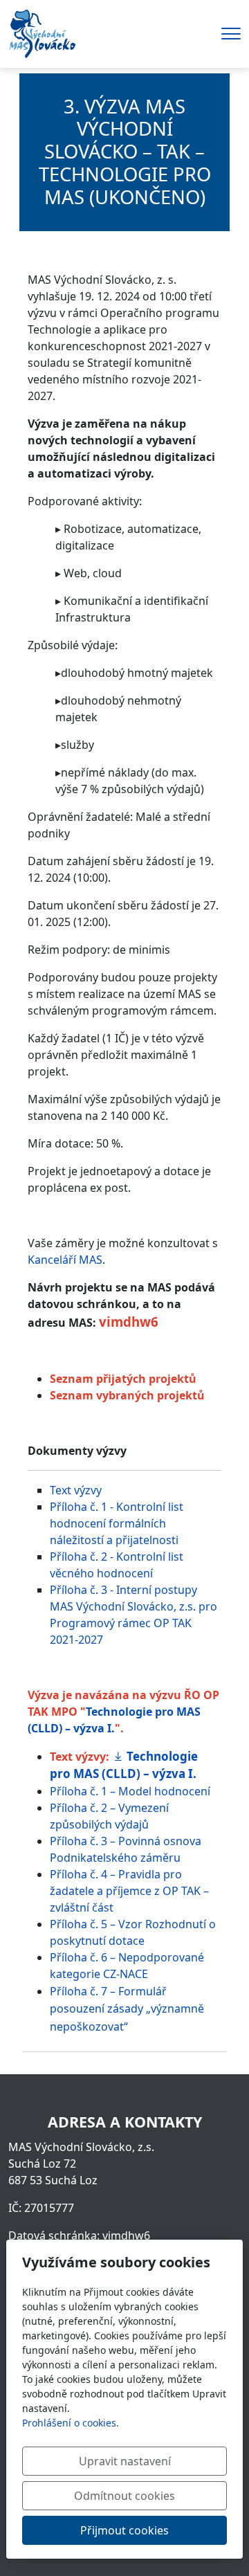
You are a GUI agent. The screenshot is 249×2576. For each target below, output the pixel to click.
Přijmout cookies (124, 2530)
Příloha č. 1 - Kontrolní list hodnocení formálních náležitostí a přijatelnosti (117, 1523)
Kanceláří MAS (65, 1260)
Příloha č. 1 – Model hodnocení (130, 1791)
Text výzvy (76, 1490)
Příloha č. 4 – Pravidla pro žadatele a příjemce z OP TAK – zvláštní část (129, 1891)
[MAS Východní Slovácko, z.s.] (42, 33)
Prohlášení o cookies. (71, 2423)
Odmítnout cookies (124, 2496)
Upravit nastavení (125, 2461)
